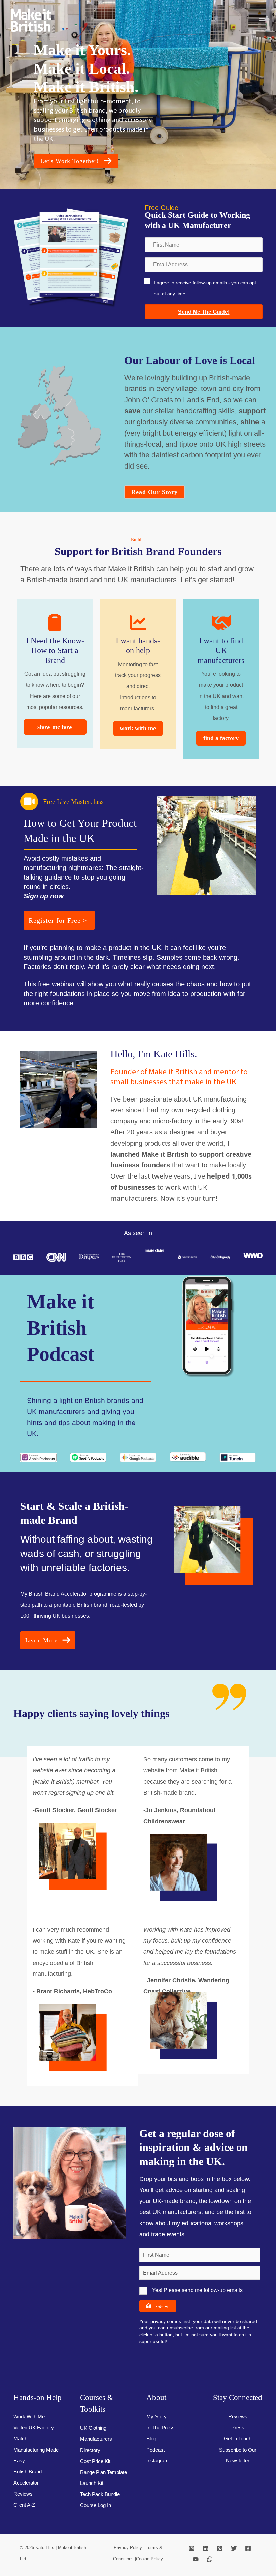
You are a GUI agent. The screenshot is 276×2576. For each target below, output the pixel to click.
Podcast (156, 2450)
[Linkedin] (206, 2548)
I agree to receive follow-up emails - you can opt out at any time (205, 288)
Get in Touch (238, 2439)
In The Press (161, 2428)
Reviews (23, 2494)
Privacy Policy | (130, 2548)
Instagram (158, 2461)
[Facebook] (248, 2548)
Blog (151, 2439)
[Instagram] (192, 2548)
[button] (76, 161)
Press (238, 2428)
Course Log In (96, 2505)
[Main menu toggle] (262, 20)
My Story (157, 2417)
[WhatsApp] (210, 2559)
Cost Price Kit (95, 2461)
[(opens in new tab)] (38, 1457)
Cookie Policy (149, 2559)
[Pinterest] (220, 2548)
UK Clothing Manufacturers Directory (96, 2439)
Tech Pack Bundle (100, 2494)
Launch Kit (92, 2483)
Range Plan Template (103, 2472)
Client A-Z (24, 2505)
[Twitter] (234, 2548)
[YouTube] (196, 2559)
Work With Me (29, 2417)
